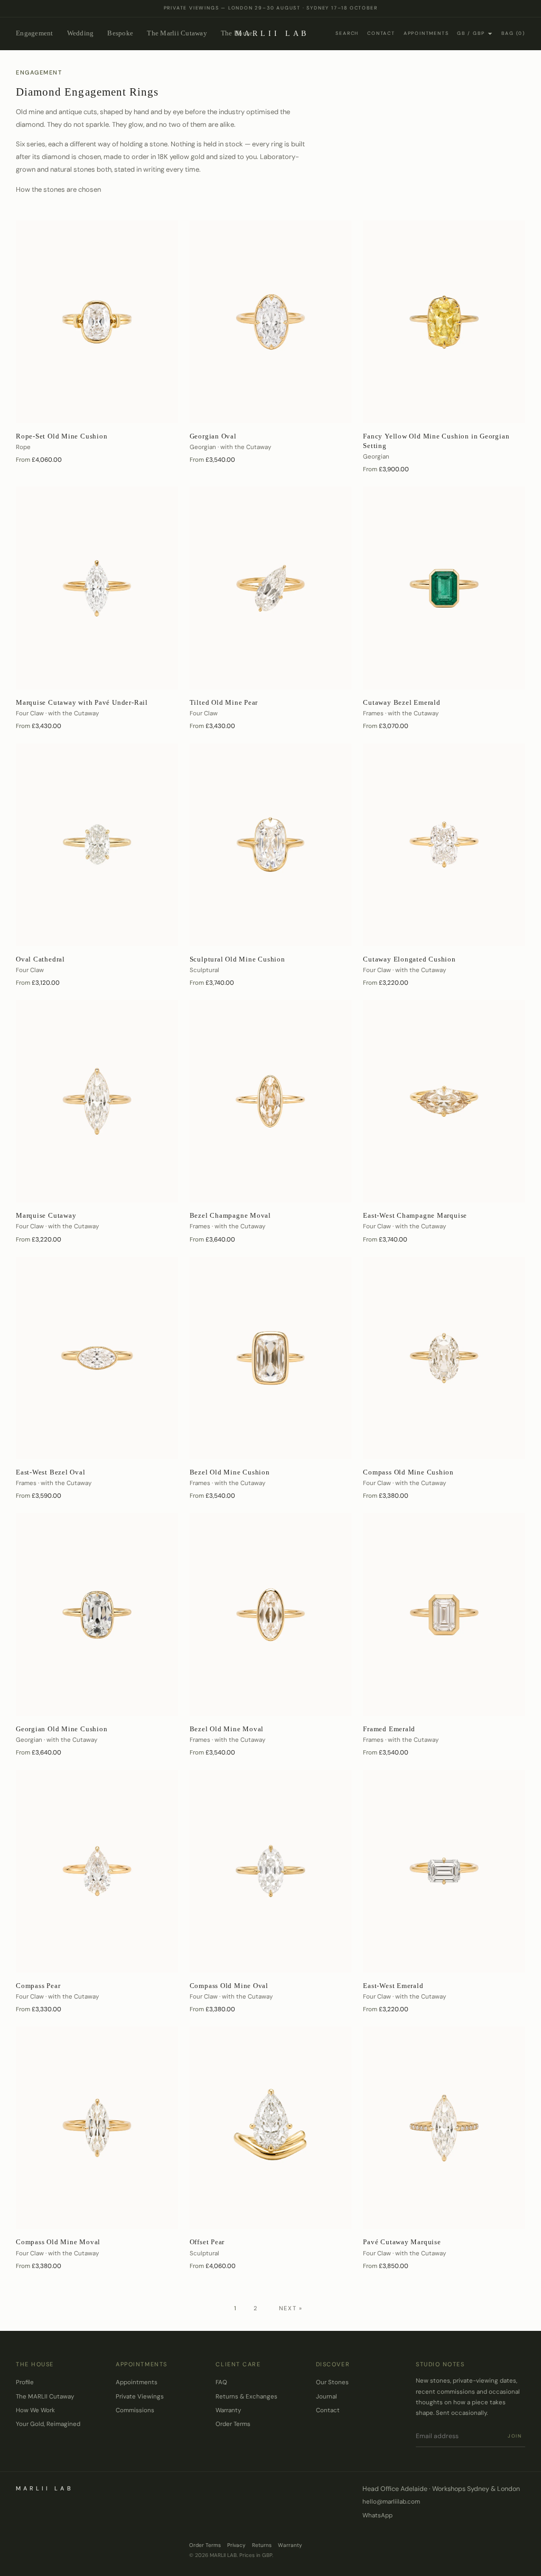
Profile (25, 2382)
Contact (381, 33)
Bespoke (120, 33)
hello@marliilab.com (391, 2502)
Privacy (236, 2545)
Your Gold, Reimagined (48, 2424)
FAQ (221, 2382)
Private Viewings (140, 2397)
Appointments (426, 33)
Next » (291, 2308)
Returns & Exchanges (246, 2397)
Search (347, 33)
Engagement (35, 33)
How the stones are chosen (58, 189)
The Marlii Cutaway (177, 33)
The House (237, 33)
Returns (262, 2545)
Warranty (228, 2410)
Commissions (135, 2410)
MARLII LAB (272, 34)
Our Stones (332, 2382)
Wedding (81, 33)
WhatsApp (377, 2516)
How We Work (35, 2410)
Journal (327, 2397)
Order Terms (233, 2424)
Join (515, 2436)
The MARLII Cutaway (45, 2397)
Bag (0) (513, 33)
